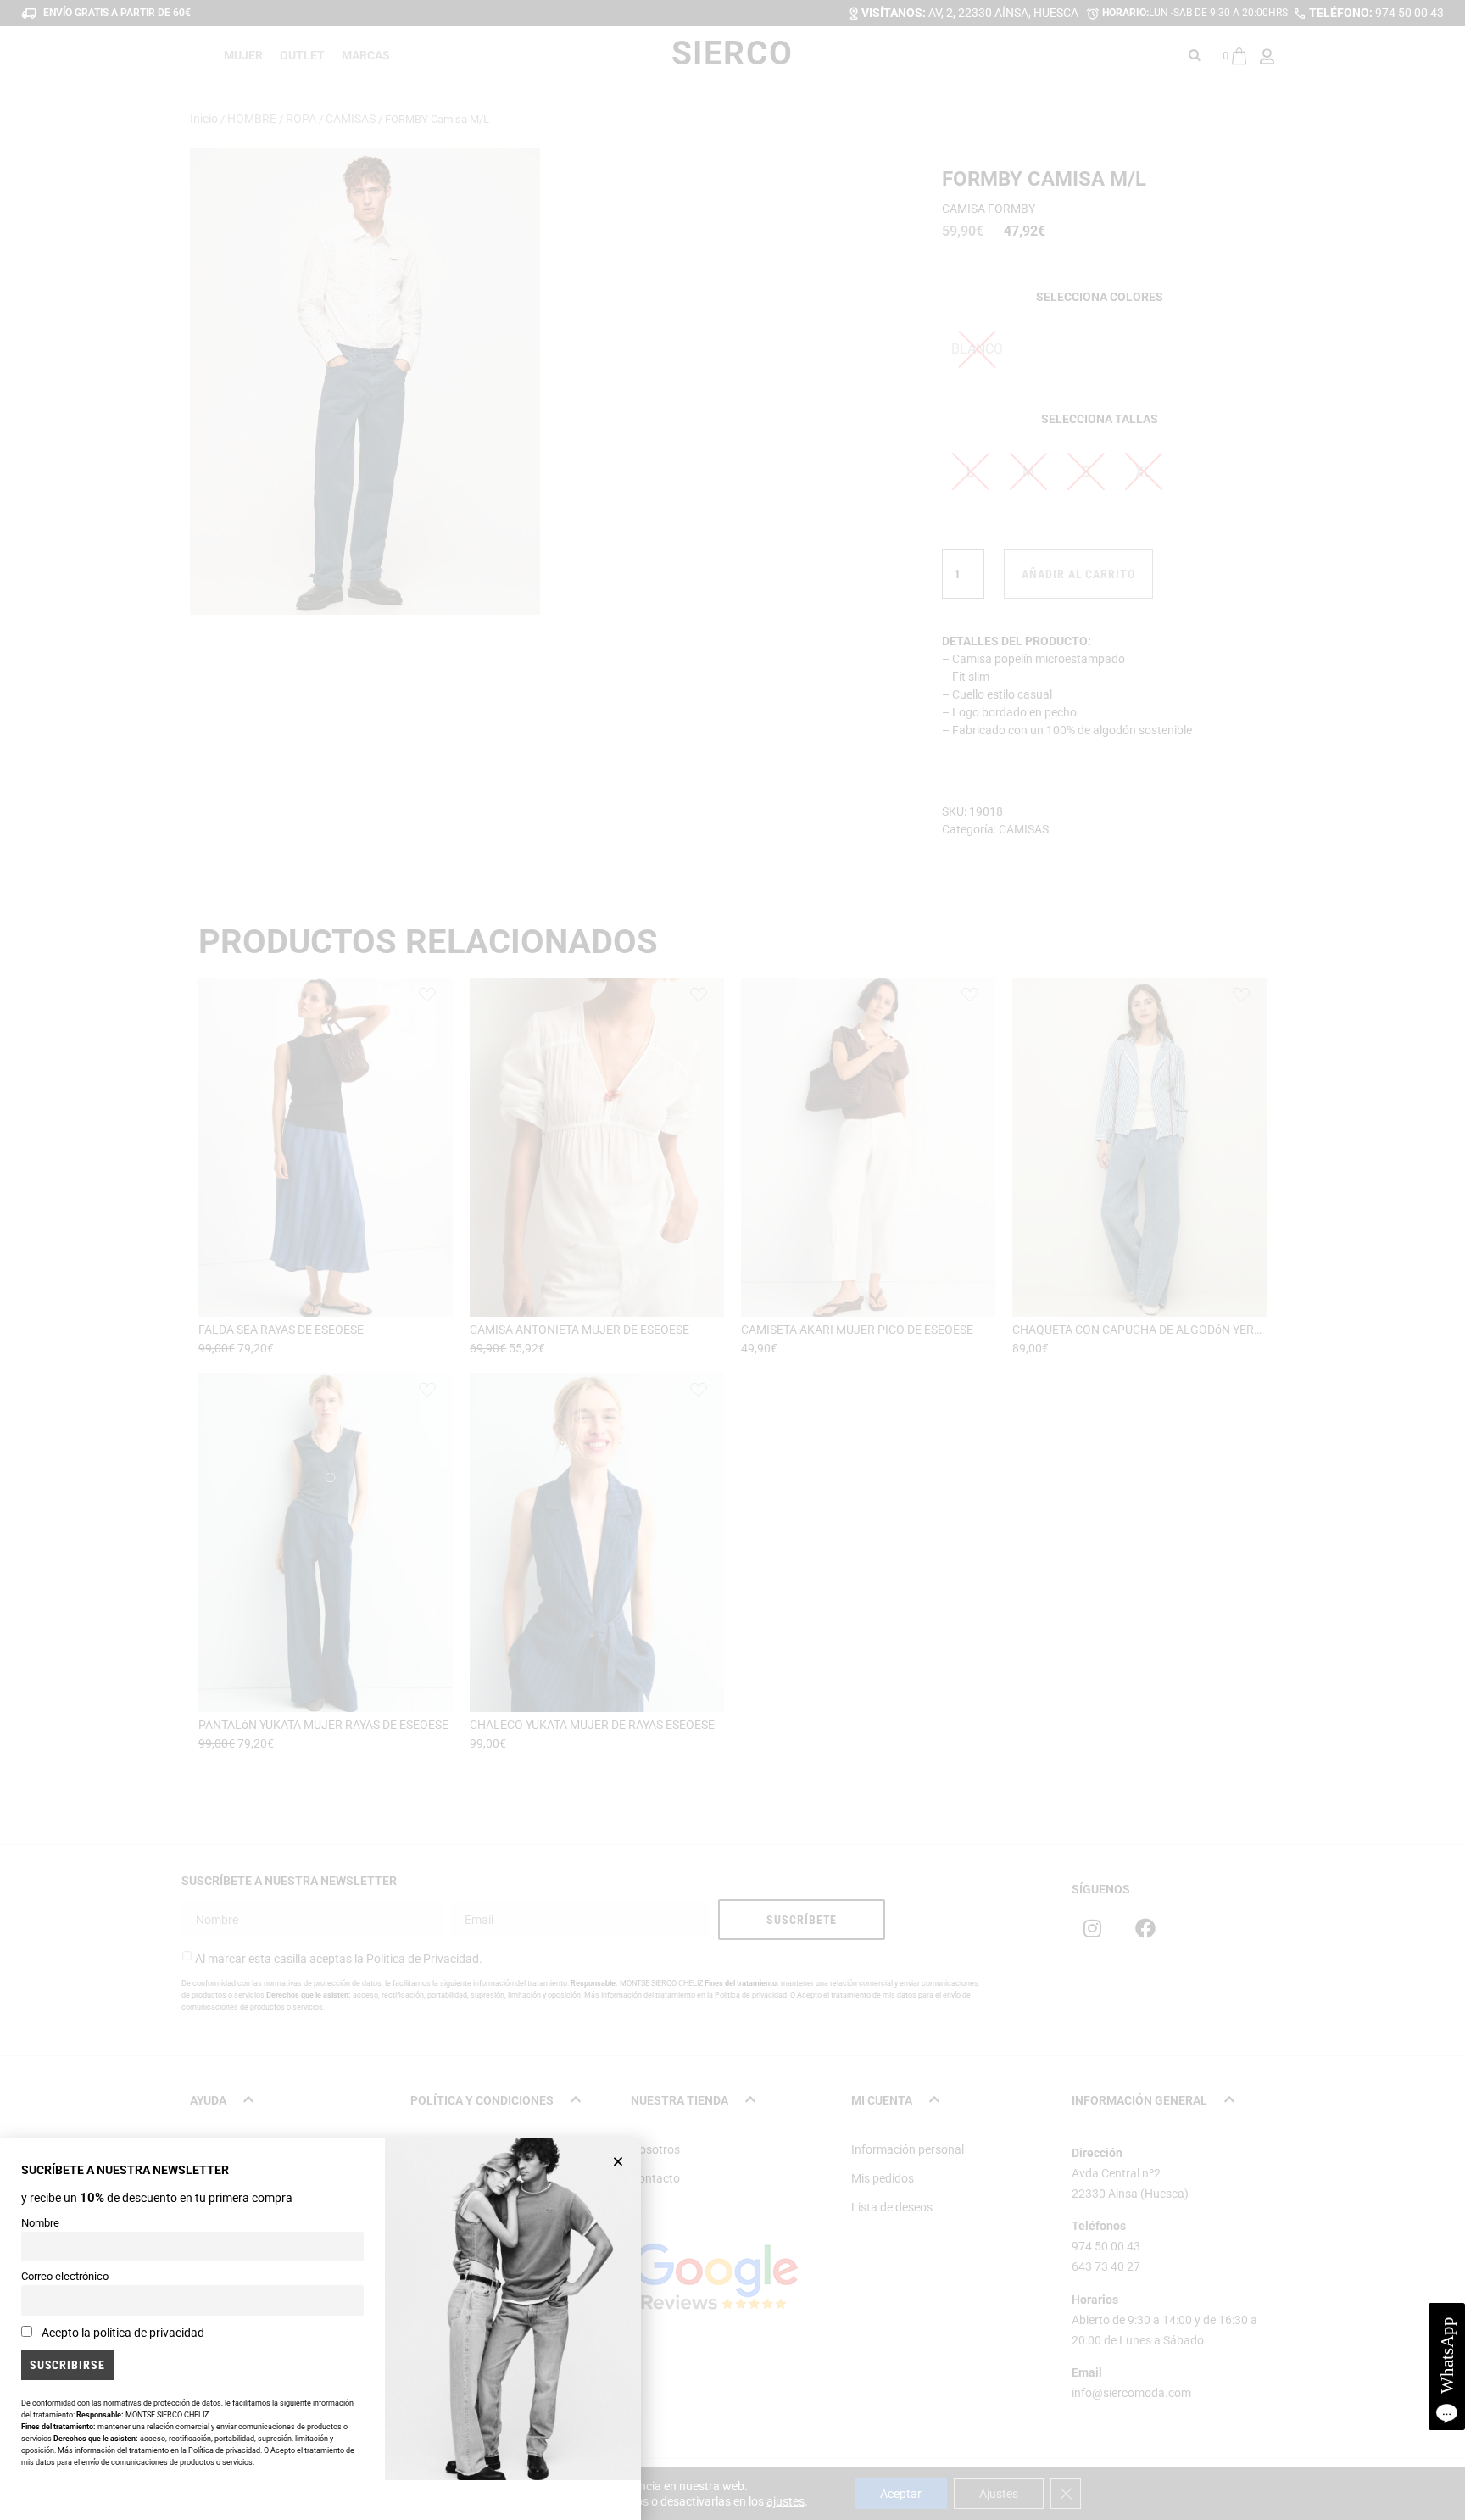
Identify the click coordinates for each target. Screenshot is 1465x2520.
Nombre (40, 2223)
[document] (732, 1260)
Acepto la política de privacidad (123, 2333)
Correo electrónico (65, 2276)
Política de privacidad (224, 2450)
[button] (618, 2161)
